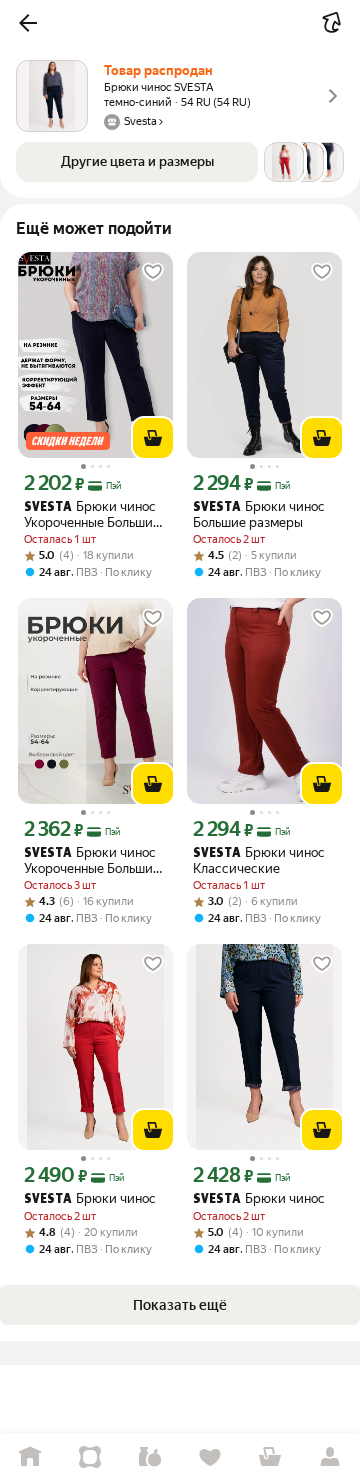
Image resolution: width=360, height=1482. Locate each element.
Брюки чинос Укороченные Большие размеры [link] (92, 514)
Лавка (150, 1457)
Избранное (210, 1457)
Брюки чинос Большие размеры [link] (259, 514)
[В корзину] (153, 438)
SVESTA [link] (48, 507)
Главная (30, 1457)
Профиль (330, 1457)
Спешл (90, 1457)
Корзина (270, 1457)
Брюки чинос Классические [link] (259, 860)
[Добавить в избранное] (153, 272)
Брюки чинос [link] (90, 1198)
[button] (28, 23)
